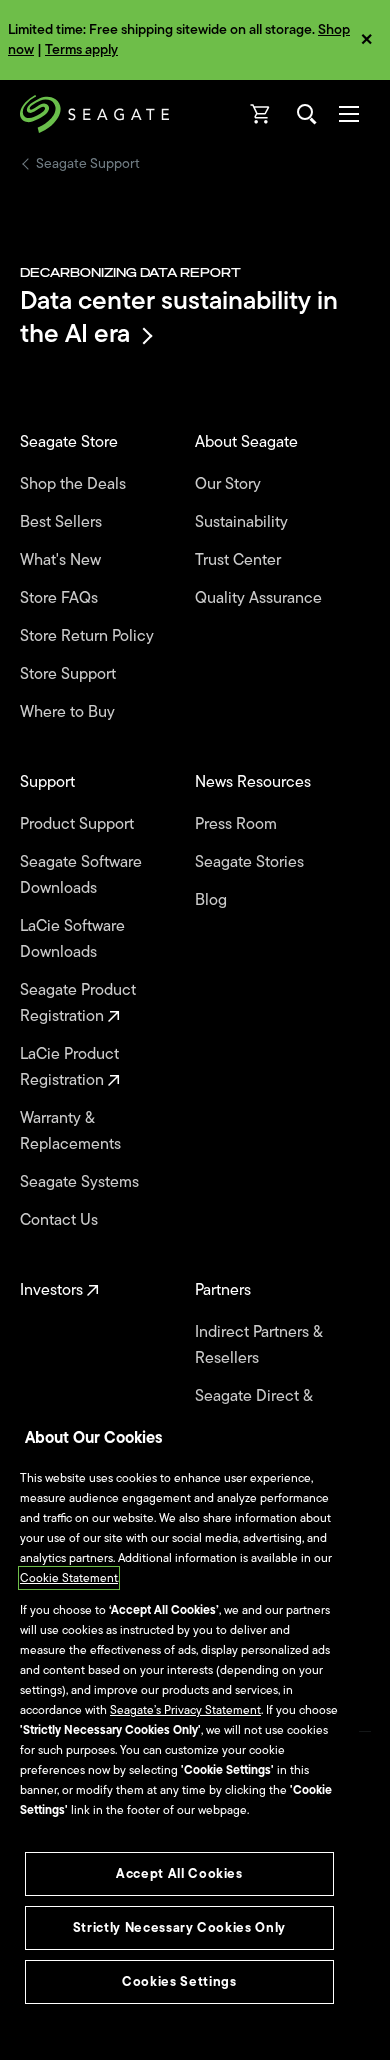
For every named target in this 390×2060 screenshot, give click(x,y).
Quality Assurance (260, 598)
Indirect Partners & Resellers (258, 1345)
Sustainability (243, 522)
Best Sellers (63, 522)
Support (49, 782)
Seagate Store (71, 442)
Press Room (238, 824)
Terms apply (81, 49)
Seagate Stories (251, 862)
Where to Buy (69, 712)
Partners (225, 1290)
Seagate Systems (81, 1182)
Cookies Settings (179, 1981)
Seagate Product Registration (78, 1003)
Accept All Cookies (179, 1873)
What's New (62, 560)
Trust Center (240, 560)
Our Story (230, 484)
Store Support (70, 674)
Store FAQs (61, 598)
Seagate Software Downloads (81, 875)
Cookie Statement (69, 1578)
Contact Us (61, 1220)
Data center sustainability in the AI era (179, 316)
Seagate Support (88, 164)
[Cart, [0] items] (261, 114)
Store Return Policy (89, 636)
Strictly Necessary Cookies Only (179, 1927)
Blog (213, 900)
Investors (53, 1290)
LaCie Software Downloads (72, 939)
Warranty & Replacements (72, 1131)
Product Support (79, 824)
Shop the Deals (77, 484)
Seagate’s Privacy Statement (185, 1710)
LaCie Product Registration (69, 1067)
